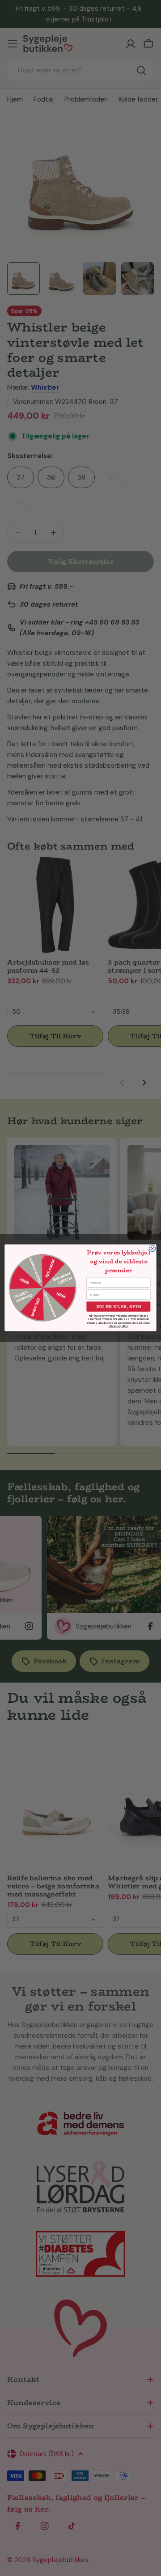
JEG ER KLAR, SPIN (119, 1307)
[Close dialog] (153, 1249)
